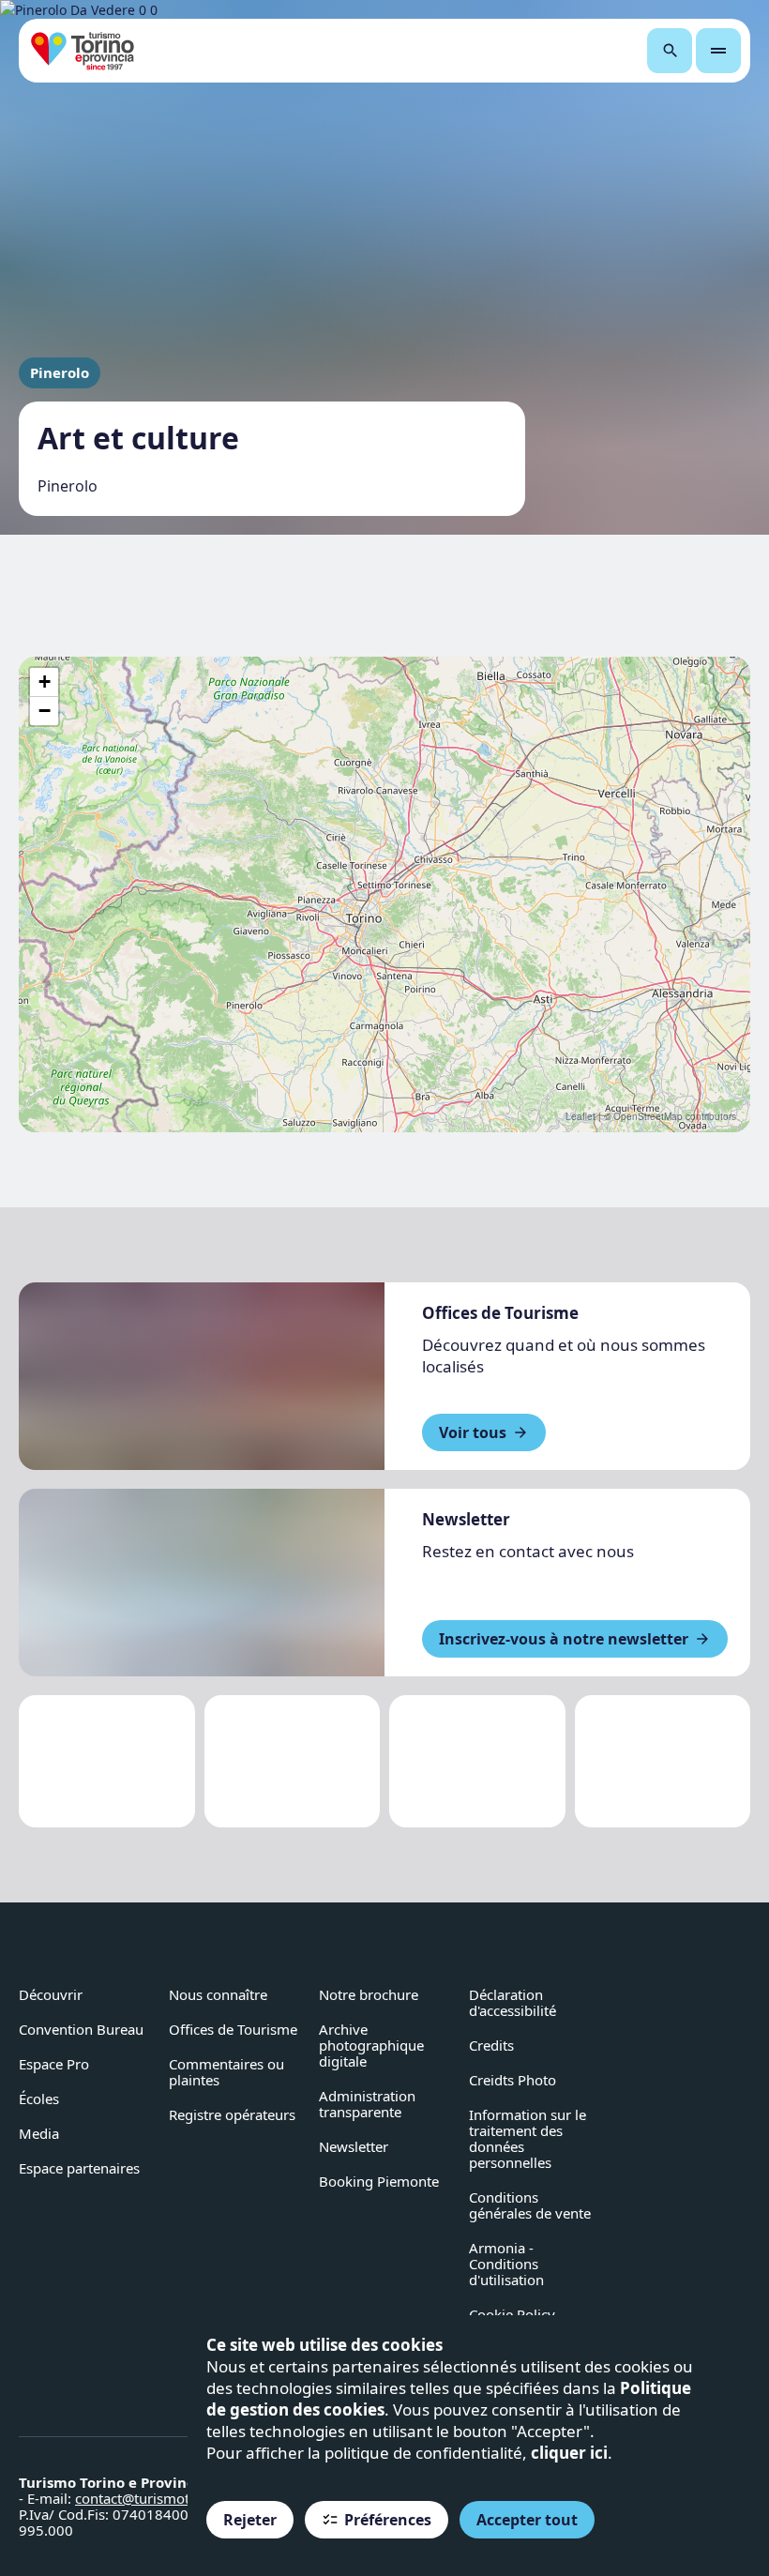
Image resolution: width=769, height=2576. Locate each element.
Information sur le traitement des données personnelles (528, 2138)
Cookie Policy (512, 2314)
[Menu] (718, 51)
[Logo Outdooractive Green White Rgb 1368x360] (663, 1761)
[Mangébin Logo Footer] (293, 1761)
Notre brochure (369, 1994)
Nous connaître (218, 1994)
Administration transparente (367, 2104)
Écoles (39, 2099)
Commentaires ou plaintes (226, 2072)
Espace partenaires (79, 2168)
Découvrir (51, 1994)
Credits (491, 2045)
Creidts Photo (513, 2080)
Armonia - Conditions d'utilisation (506, 2264)
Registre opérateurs (232, 2114)
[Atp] (107, 1761)
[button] (44, 682)
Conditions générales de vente (530, 2205)
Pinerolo (60, 373)
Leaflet (581, 1116)
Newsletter (354, 2146)
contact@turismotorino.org (163, 2498)
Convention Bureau (81, 2029)
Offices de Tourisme (233, 2029)
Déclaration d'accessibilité (513, 2002)
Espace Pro (54, 2064)
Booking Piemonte (379, 2181)
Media (39, 2133)
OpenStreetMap (648, 1116)
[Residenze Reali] (477, 1761)
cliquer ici (569, 2453)
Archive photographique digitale (371, 2045)
